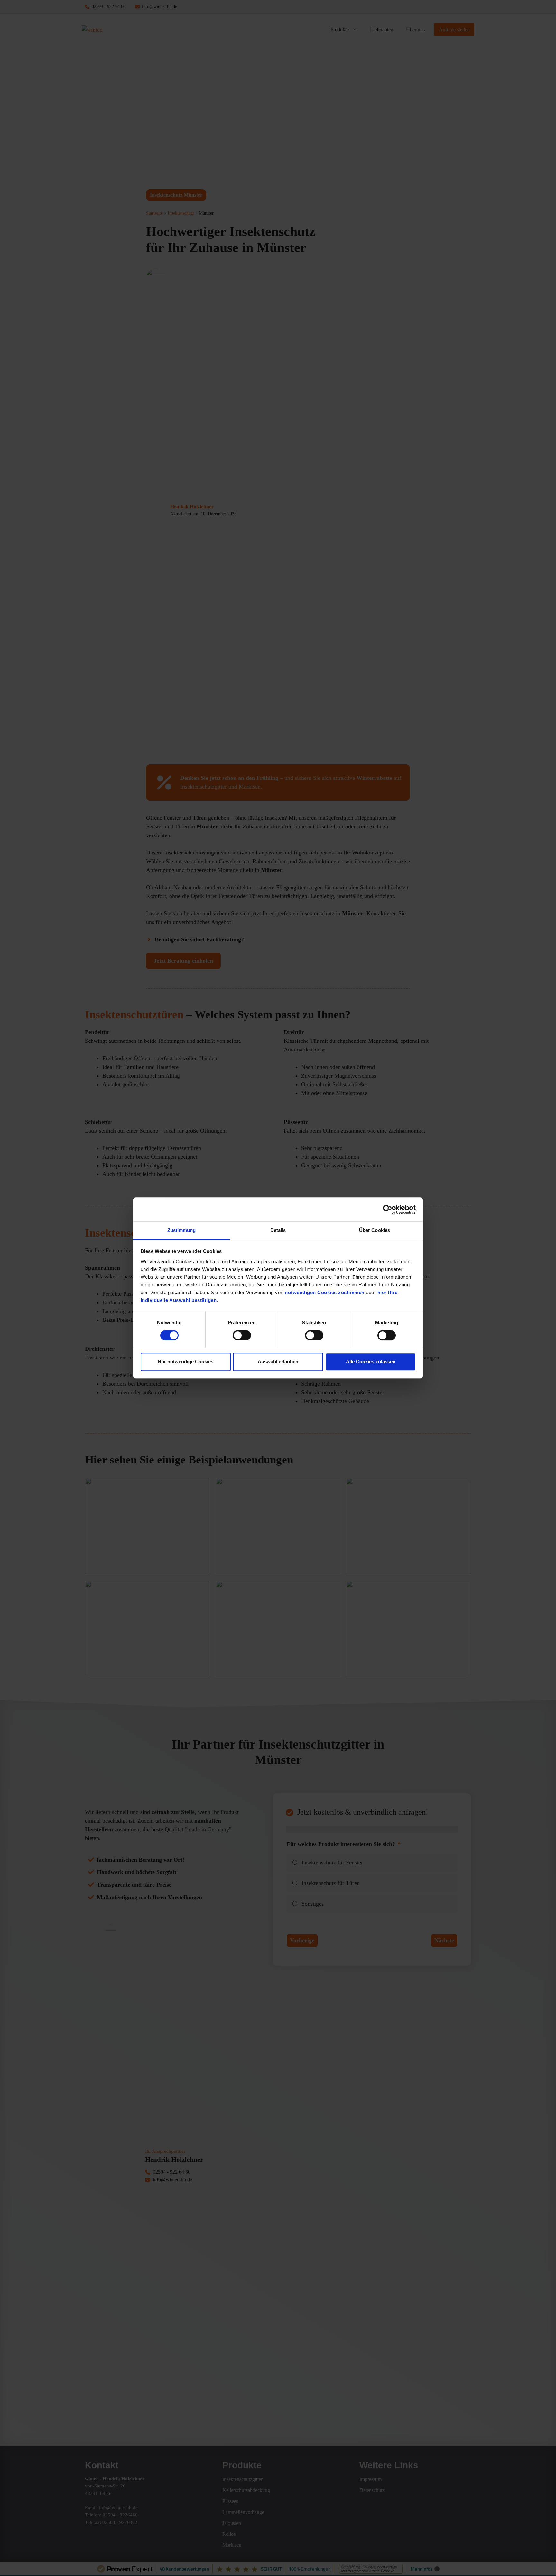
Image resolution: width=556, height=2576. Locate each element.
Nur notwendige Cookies (185, 1362)
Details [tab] (278, 1230)
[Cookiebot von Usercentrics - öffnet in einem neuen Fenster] (388, 1209)
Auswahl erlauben (278, 1362)
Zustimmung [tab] (182, 1230)
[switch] (242, 1335)
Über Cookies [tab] (375, 1230)
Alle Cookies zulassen (371, 1362)
